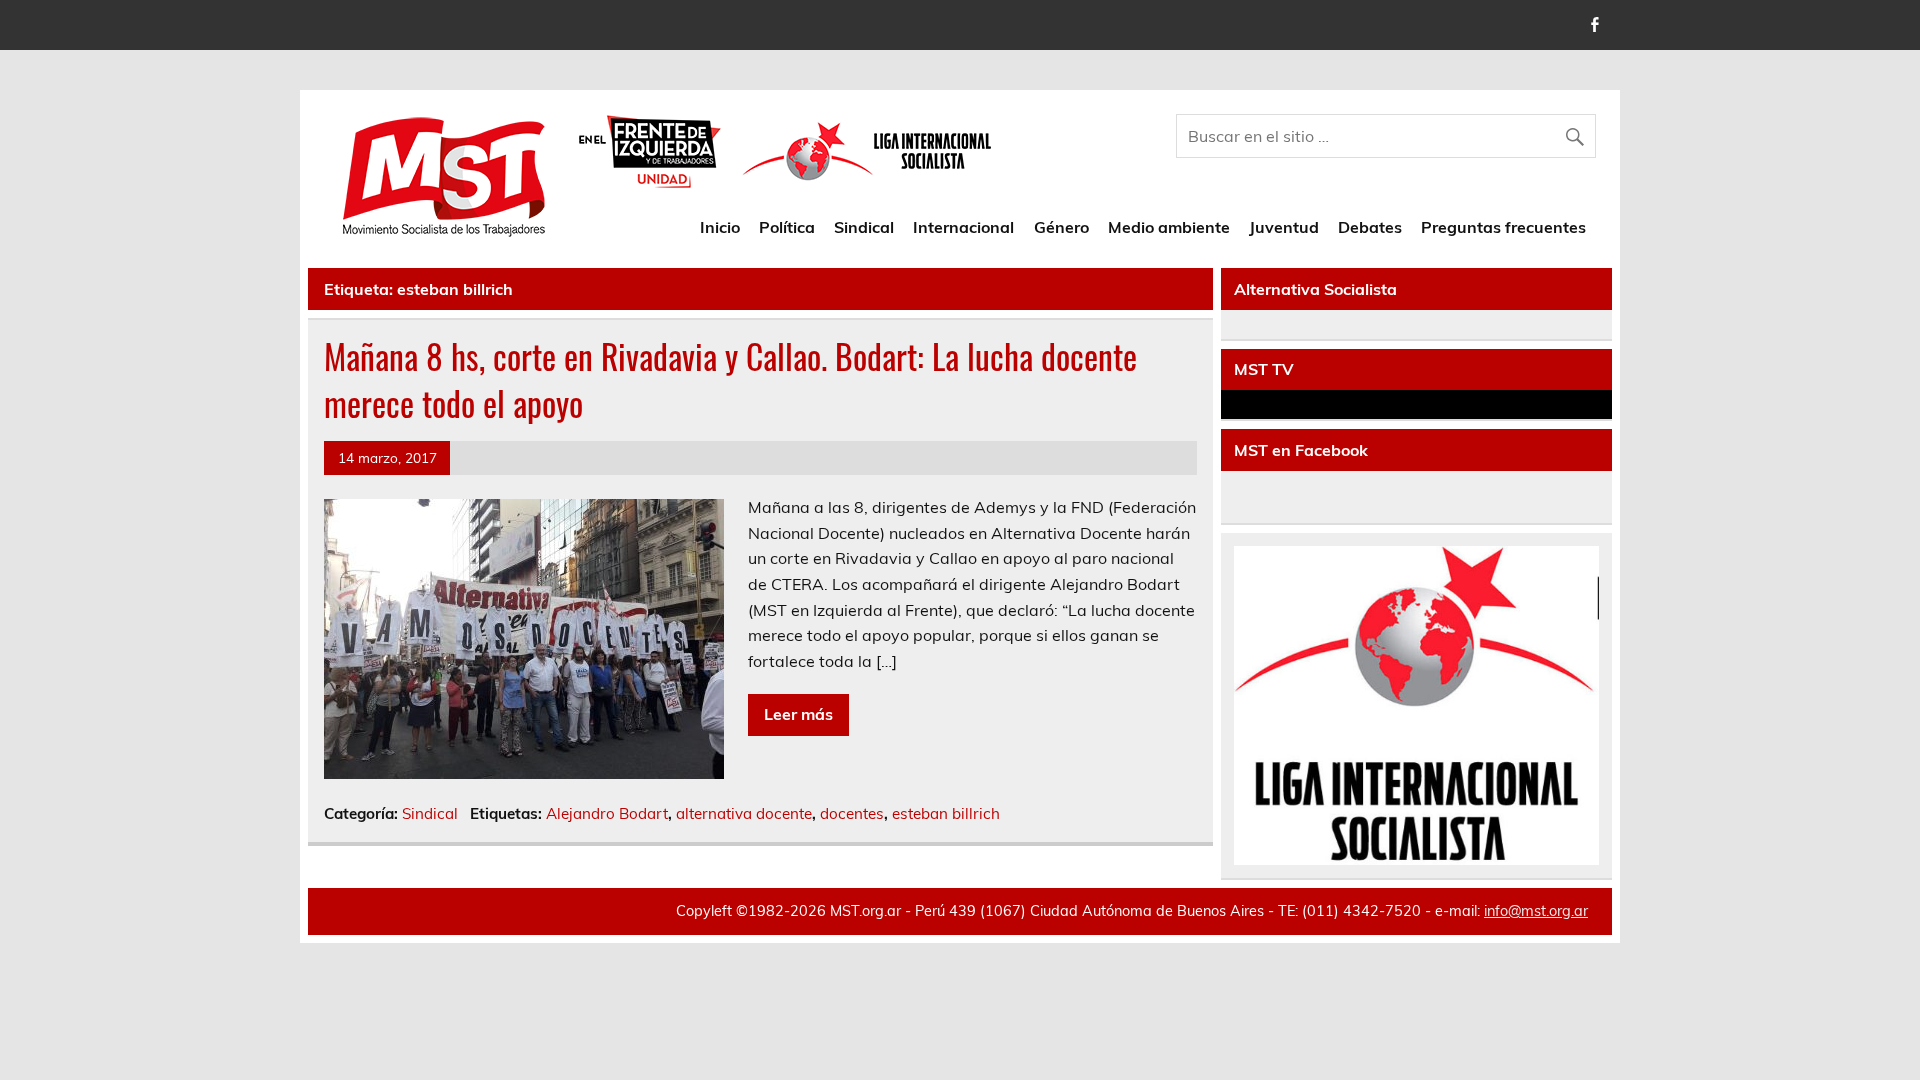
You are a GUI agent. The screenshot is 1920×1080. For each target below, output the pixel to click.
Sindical (864, 227)
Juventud (1284, 227)
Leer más (798, 714)
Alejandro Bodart (607, 813)
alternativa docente (744, 813)
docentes (852, 813)
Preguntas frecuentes (1503, 227)
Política (787, 227)
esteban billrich (946, 813)
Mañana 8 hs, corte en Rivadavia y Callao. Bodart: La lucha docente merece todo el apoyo (730, 379)
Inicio (720, 227)
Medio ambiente (1169, 227)
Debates (1370, 227)
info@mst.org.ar (1536, 911)
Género (1061, 227)
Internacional (963, 227)
